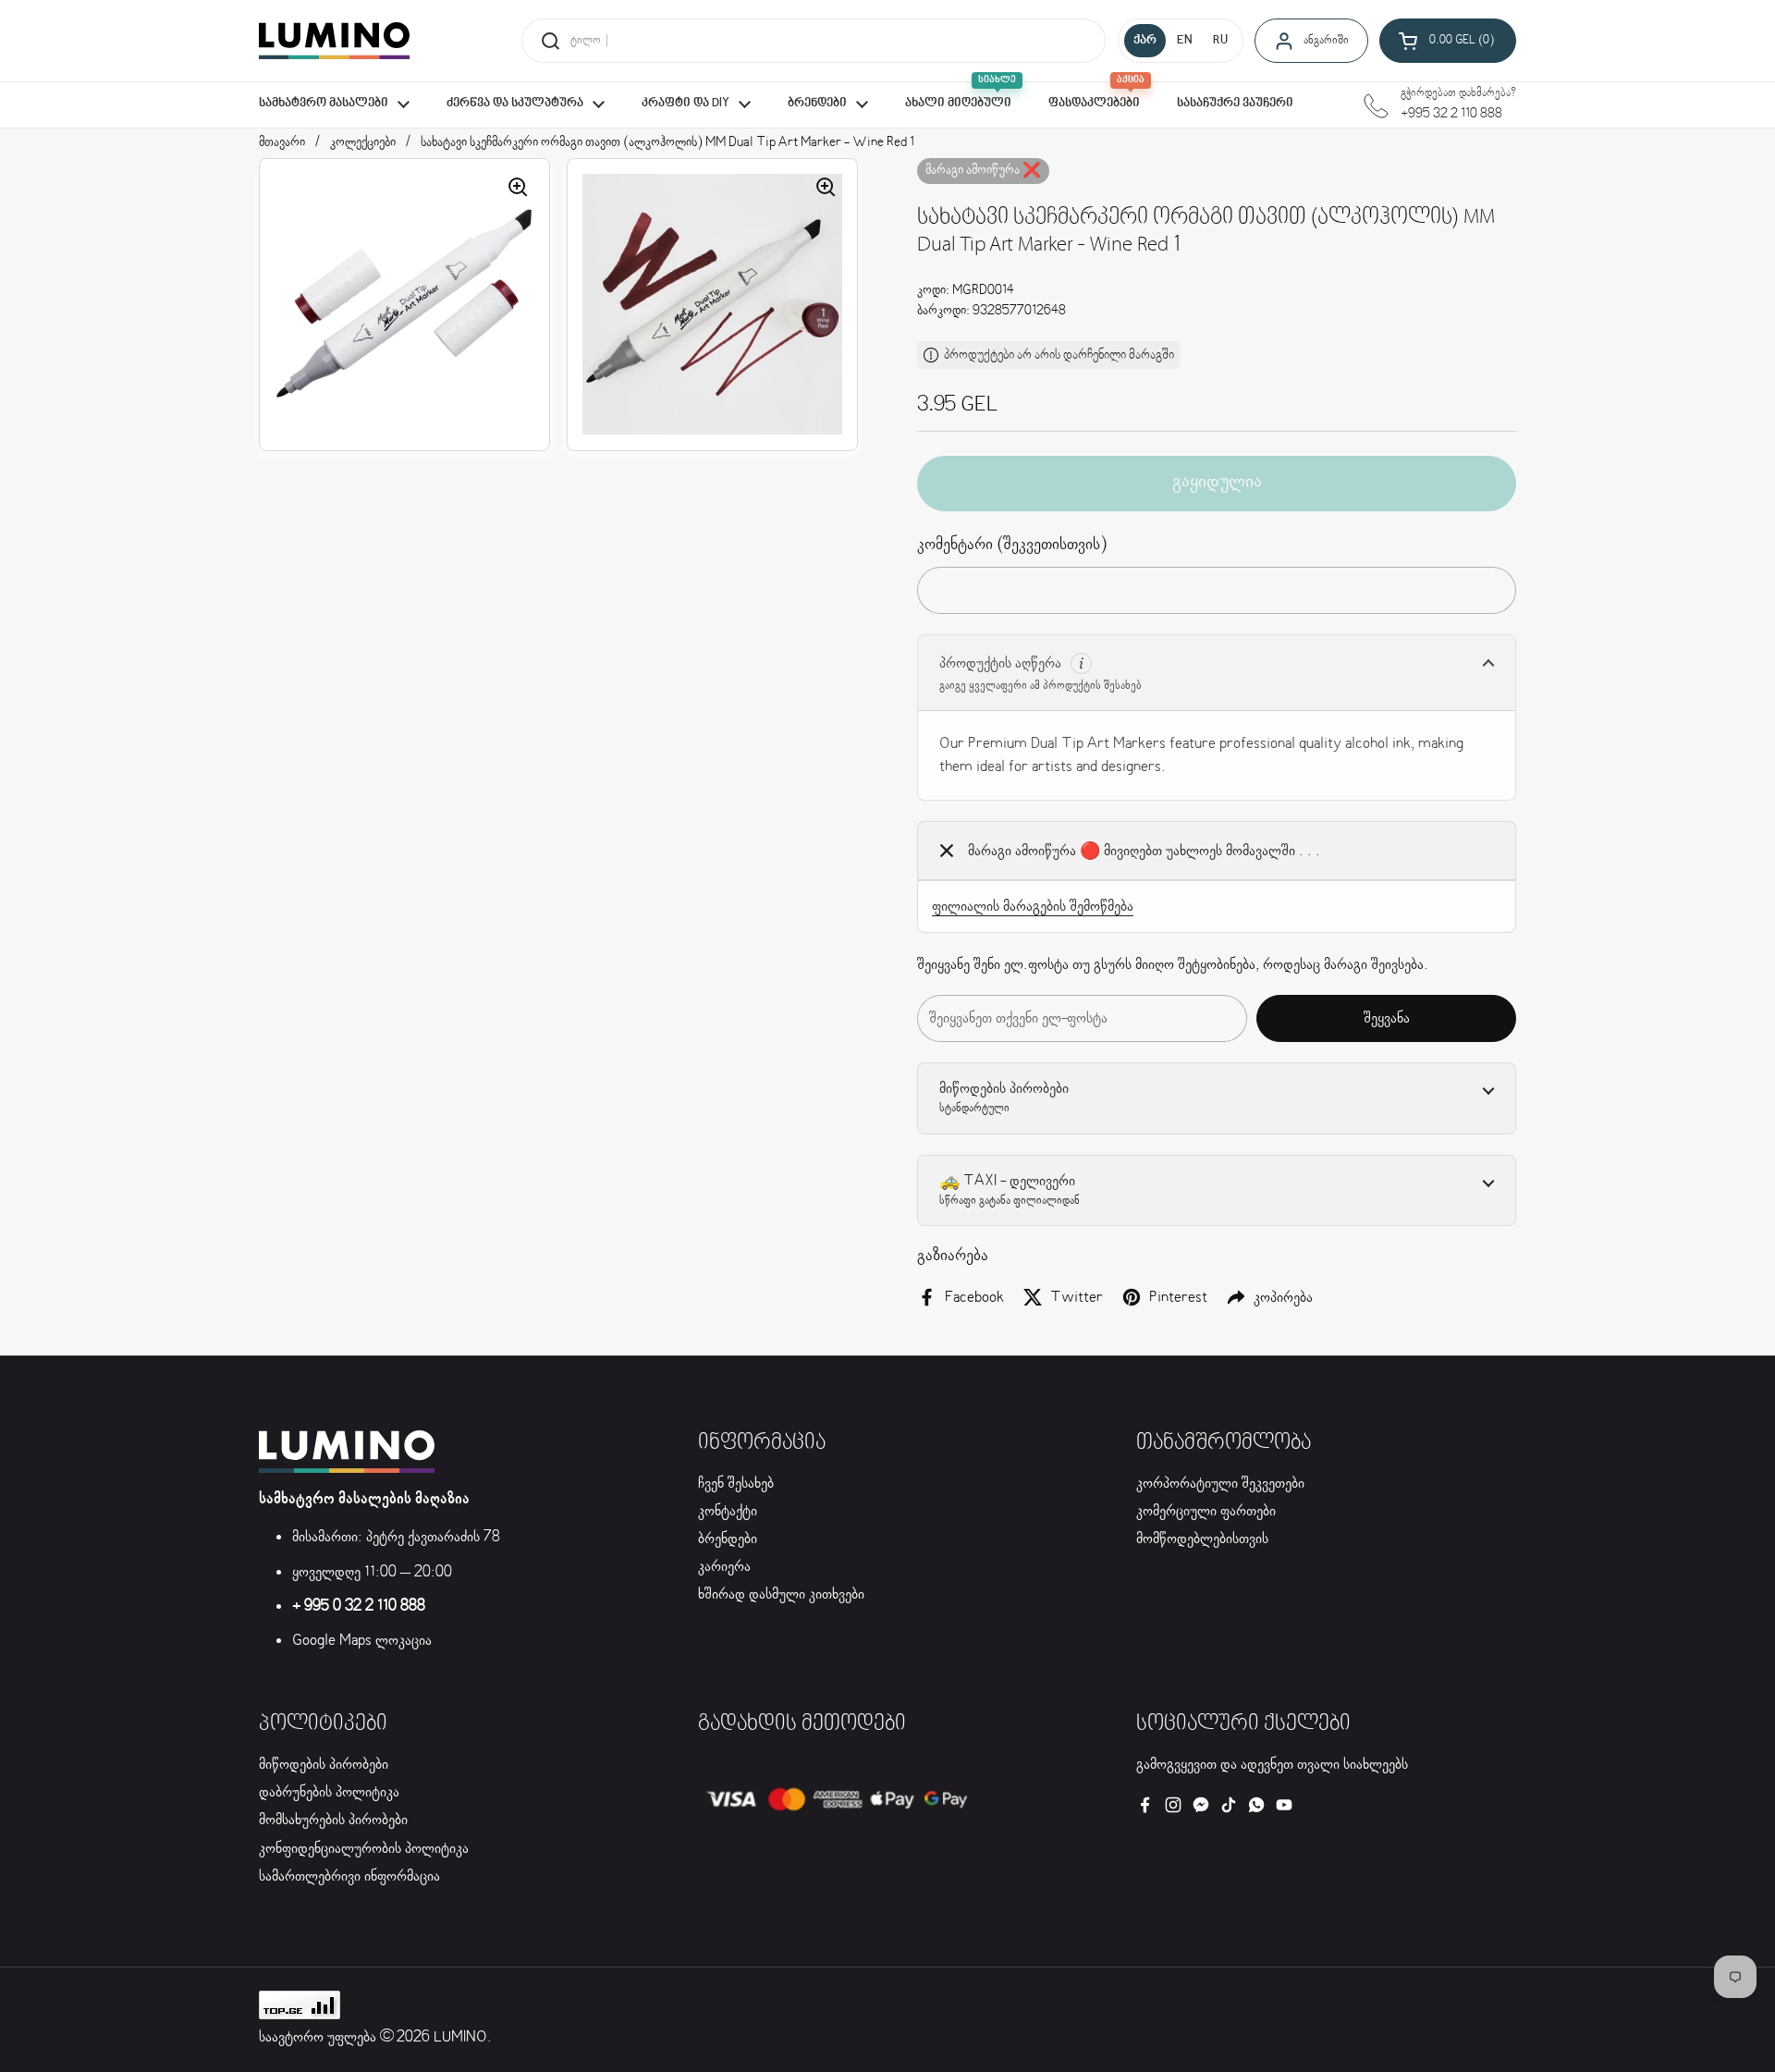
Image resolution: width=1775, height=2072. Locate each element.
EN (1185, 41)
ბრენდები (728, 1539)
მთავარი (282, 142)
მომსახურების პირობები (333, 1820)
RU (1220, 41)
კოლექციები (363, 142)
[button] (1448, 41)
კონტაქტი (728, 1511)
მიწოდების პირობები (324, 1765)
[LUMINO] (334, 41)
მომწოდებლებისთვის (1202, 1539)
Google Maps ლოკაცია (362, 1641)
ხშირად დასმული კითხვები (781, 1594)
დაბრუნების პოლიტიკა (329, 1792)
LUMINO (460, 2037)
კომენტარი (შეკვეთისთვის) (1012, 545)
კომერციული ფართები (1206, 1511)
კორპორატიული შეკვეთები (1220, 1484)
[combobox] (814, 41)
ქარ (1145, 41)
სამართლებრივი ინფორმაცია (349, 1876)
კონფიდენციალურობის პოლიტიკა (364, 1849)
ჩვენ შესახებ (736, 1484)
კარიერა (724, 1567)
